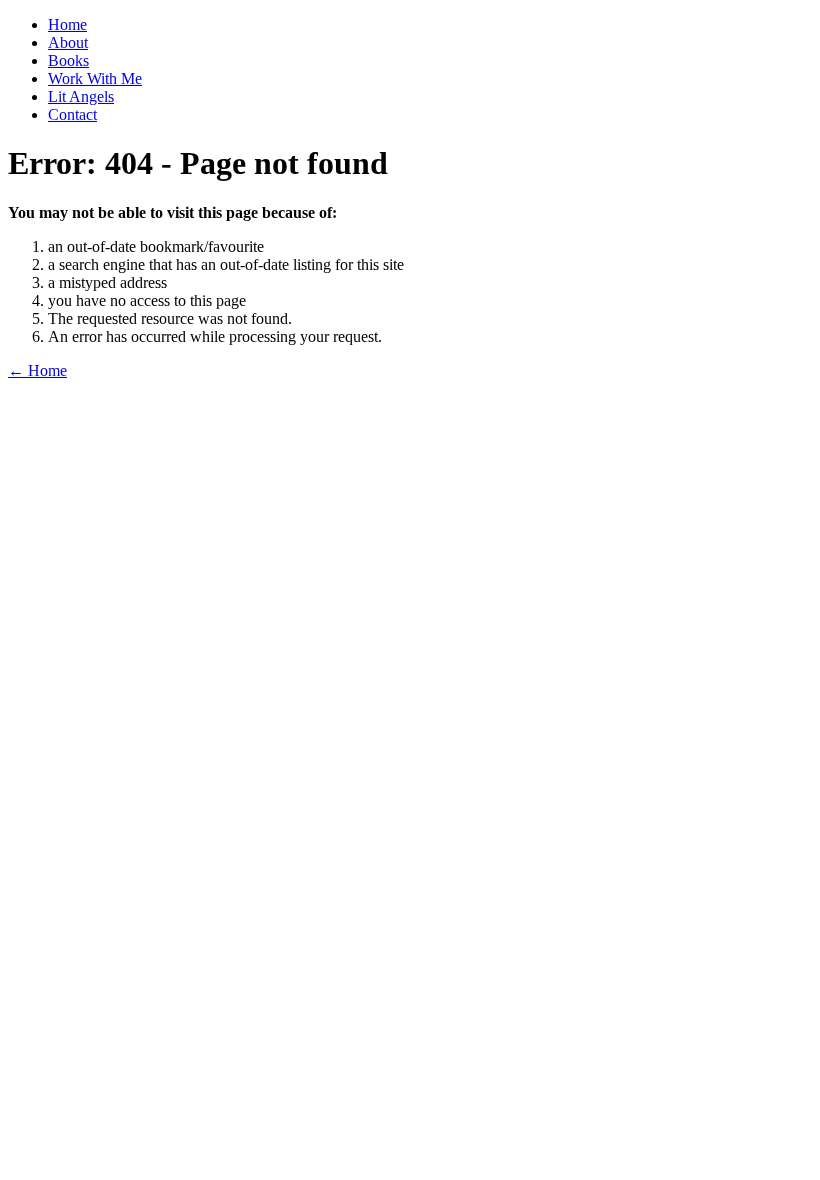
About (68, 42)
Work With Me (95, 78)
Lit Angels (81, 96)
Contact (72, 114)
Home (67, 24)
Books (68, 60)
